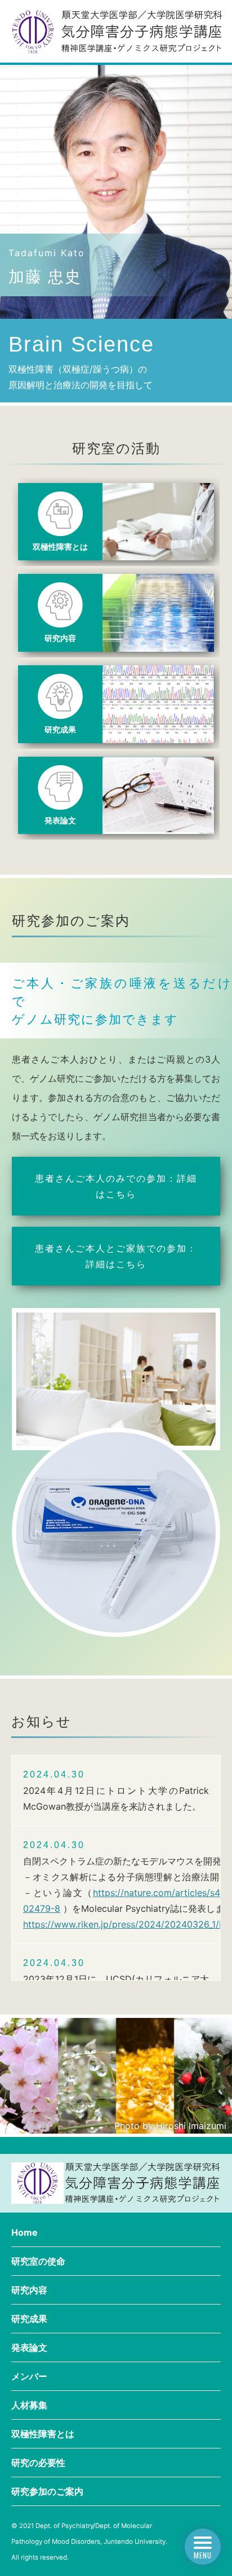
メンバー (29, 2376)
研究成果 (29, 2319)
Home (24, 2232)
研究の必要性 (38, 2463)
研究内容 (29, 2290)
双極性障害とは (43, 2434)
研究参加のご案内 (47, 2491)
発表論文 (29, 2347)
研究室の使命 (38, 2261)
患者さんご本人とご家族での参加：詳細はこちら (116, 1256)
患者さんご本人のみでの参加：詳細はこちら (116, 1186)
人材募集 (29, 2405)
